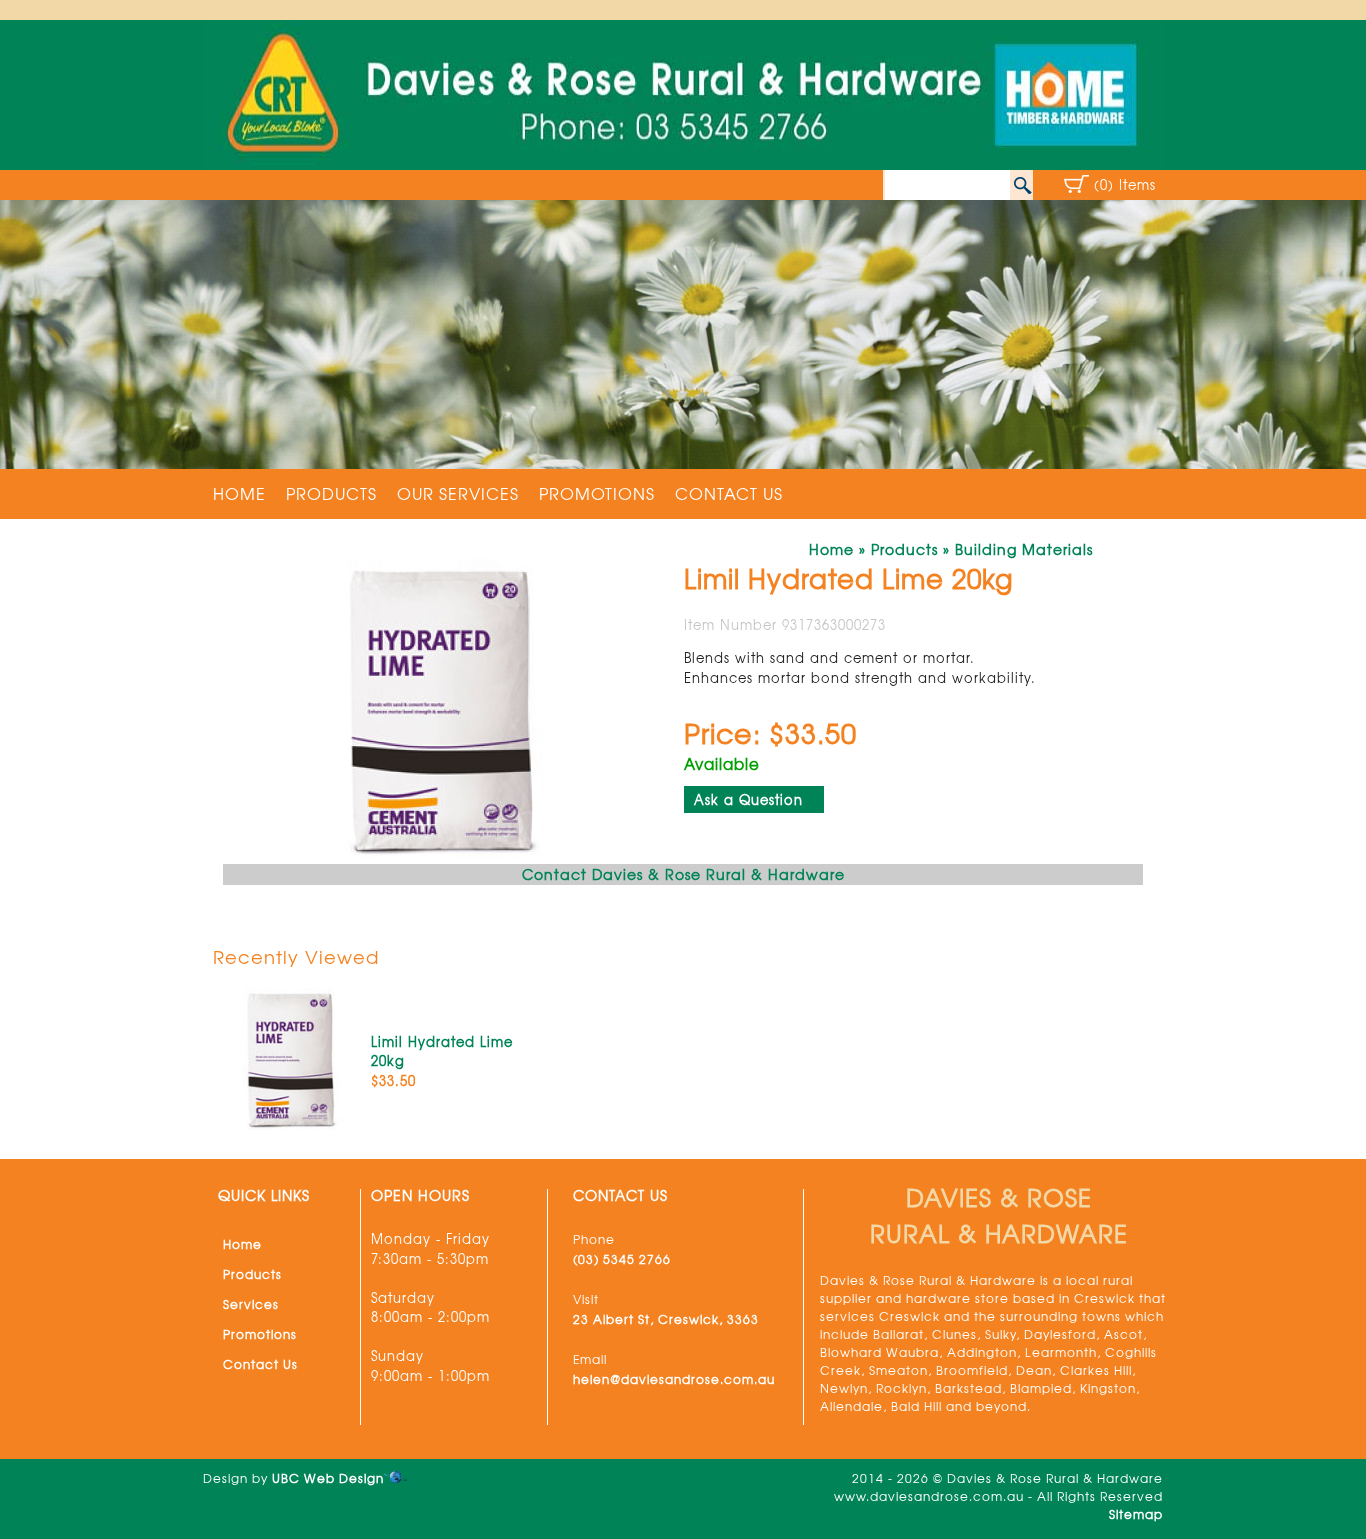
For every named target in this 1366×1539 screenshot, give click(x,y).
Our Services (458, 493)
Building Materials (1024, 549)
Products (331, 493)
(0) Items (1125, 184)
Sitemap (1136, 1514)
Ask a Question (748, 799)
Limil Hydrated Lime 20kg (442, 1051)
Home (239, 493)
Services (251, 1304)
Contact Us (729, 493)
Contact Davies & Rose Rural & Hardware (683, 874)
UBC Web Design (328, 1478)
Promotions (597, 493)
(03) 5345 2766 (622, 1259)
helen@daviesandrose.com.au (674, 1379)
